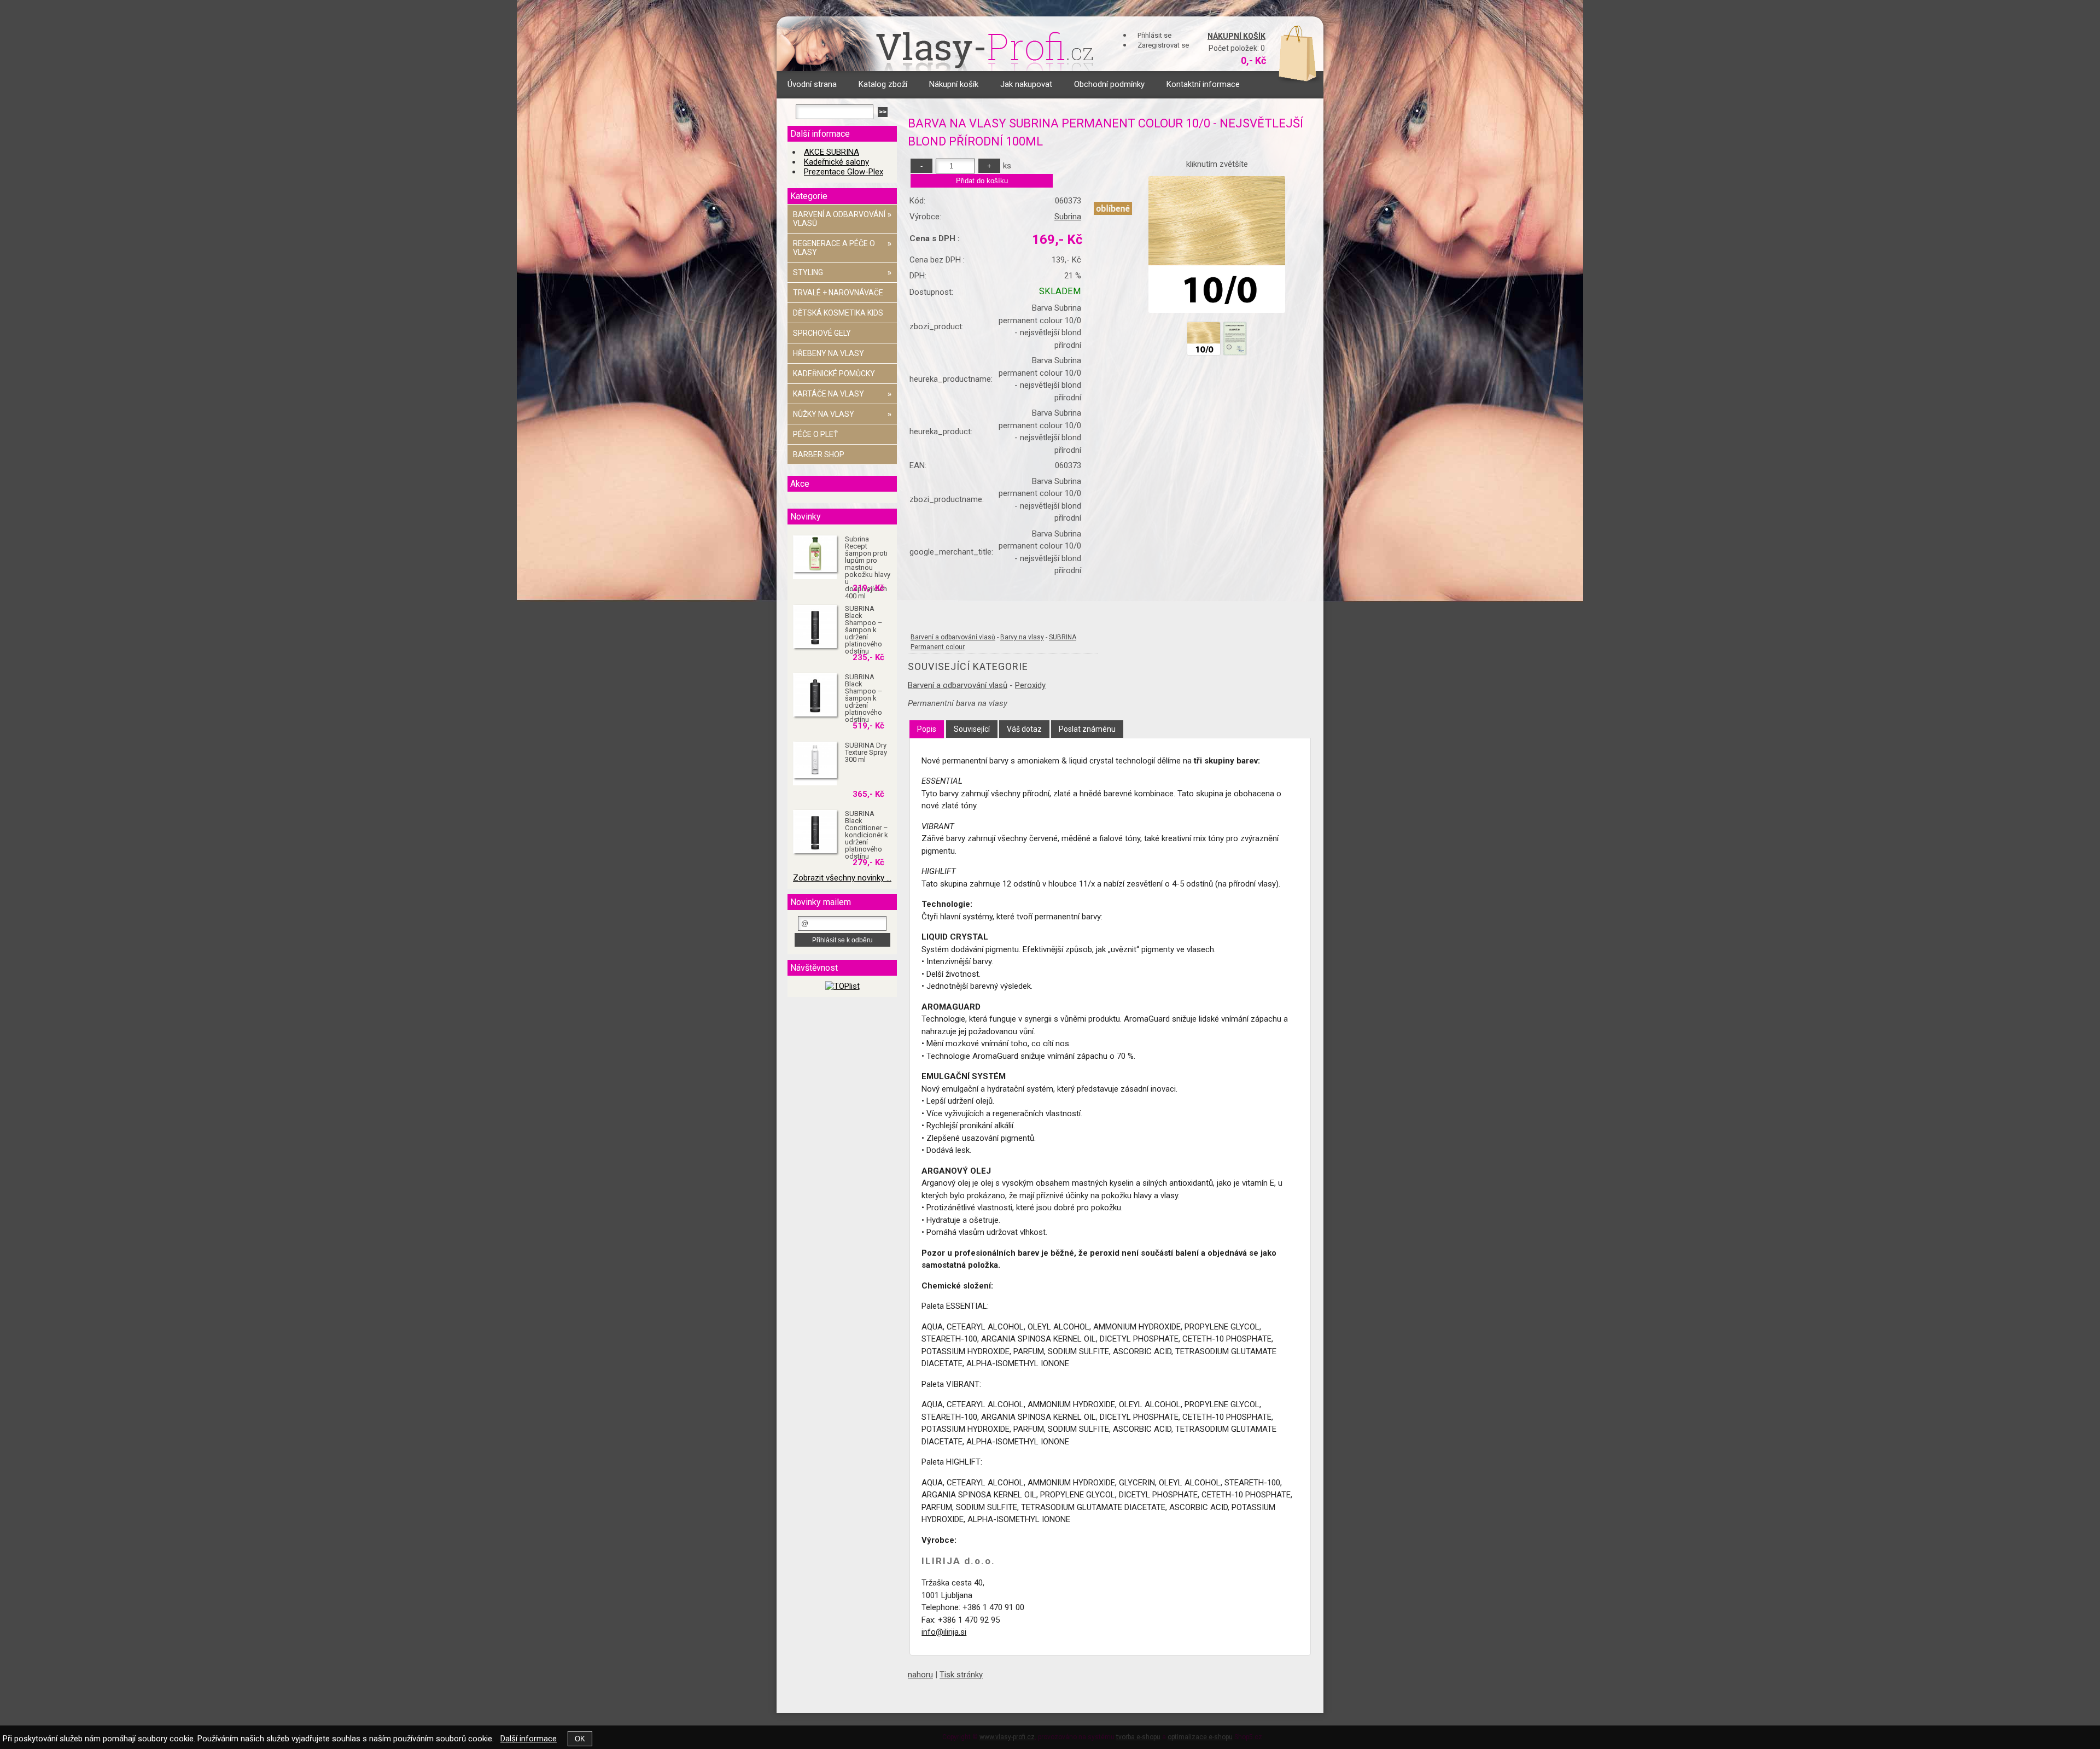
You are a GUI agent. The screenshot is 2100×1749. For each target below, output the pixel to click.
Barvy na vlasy (1022, 637)
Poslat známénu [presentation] (1087, 729)
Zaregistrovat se (1163, 45)
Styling (842, 272)
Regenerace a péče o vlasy (842, 248)
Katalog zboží (883, 84)
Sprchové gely (822, 333)
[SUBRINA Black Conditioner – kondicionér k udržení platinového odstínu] (815, 832)
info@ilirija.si (944, 1632)
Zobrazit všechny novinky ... (842, 878)
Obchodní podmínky (1109, 84)
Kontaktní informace (1203, 84)
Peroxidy (1030, 685)
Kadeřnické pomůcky (834, 374)
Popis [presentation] (927, 729)
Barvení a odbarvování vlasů (953, 637)
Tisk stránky (961, 1675)
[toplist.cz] (842, 986)
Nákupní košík (1236, 36)
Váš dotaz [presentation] (1024, 729)
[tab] (927, 729)
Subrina (1068, 217)
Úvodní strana (812, 84)
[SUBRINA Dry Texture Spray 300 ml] (815, 760)
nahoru (920, 1675)
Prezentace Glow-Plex (844, 172)
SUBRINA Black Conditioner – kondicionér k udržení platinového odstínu (867, 835)
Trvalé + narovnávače (838, 293)
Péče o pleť (815, 434)
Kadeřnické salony (836, 162)
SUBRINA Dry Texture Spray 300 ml (866, 752)
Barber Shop (819, 454)
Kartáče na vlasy (842, 394)
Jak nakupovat (1026, 84)
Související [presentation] (972, 729)
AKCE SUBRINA (832, 152)
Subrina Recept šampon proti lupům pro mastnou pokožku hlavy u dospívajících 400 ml (868, 567)
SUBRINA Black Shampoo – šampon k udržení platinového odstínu (864, 630)
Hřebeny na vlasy (829, 353)
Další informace (529, 1739)
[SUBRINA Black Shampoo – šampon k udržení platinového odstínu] (815, 627)
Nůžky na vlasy (842, 414)
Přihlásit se (1154, 35)
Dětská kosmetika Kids (838, 313)
